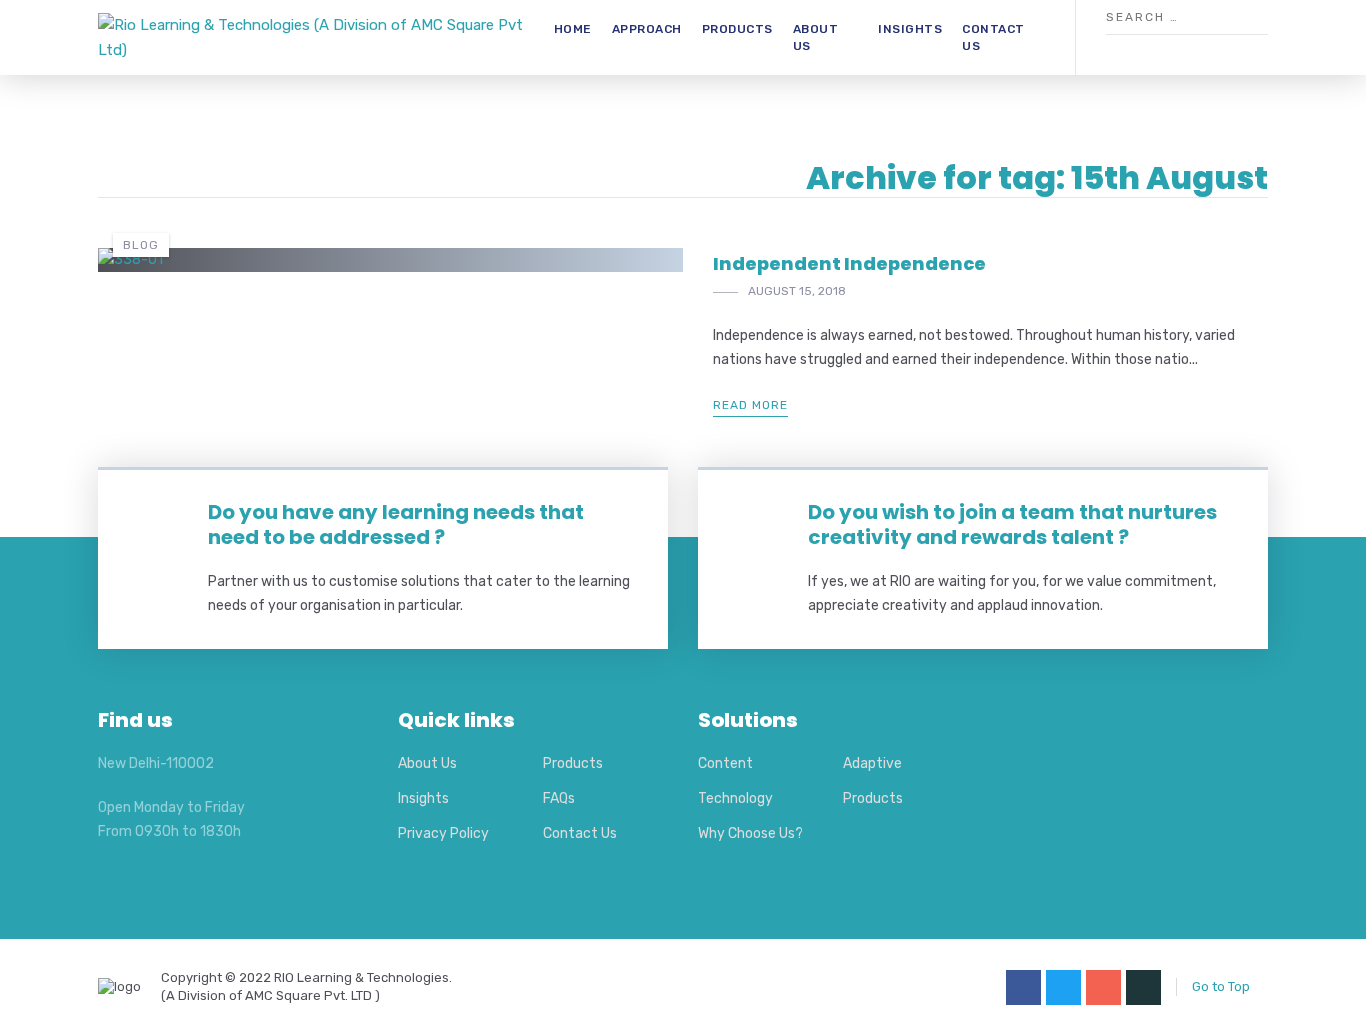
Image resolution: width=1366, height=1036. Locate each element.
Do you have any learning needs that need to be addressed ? (396, 524)
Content (725, 763)
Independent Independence (849, 263)
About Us (816, 37)
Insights (910, 29)
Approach (647, 29)
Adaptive (872, 763)
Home (573, 29)
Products (737, 29)
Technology (735, 798)
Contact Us (993, 37)
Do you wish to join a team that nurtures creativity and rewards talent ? (1012, 524)
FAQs (559, 798)
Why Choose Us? (750, 833)
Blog (141, 245)
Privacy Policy (443, 833)
